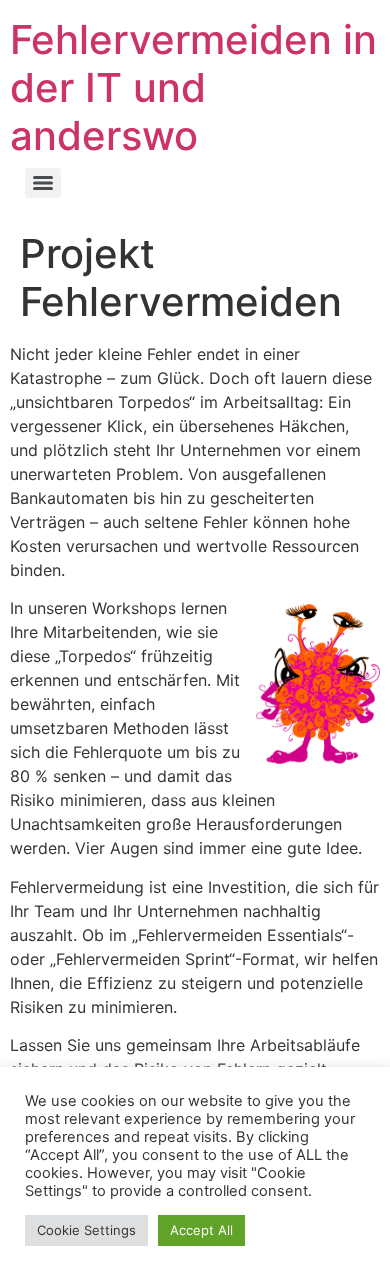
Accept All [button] (201, 1230)
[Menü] (43, 183)
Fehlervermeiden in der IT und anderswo (193, 87)
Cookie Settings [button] (86, 1230)
